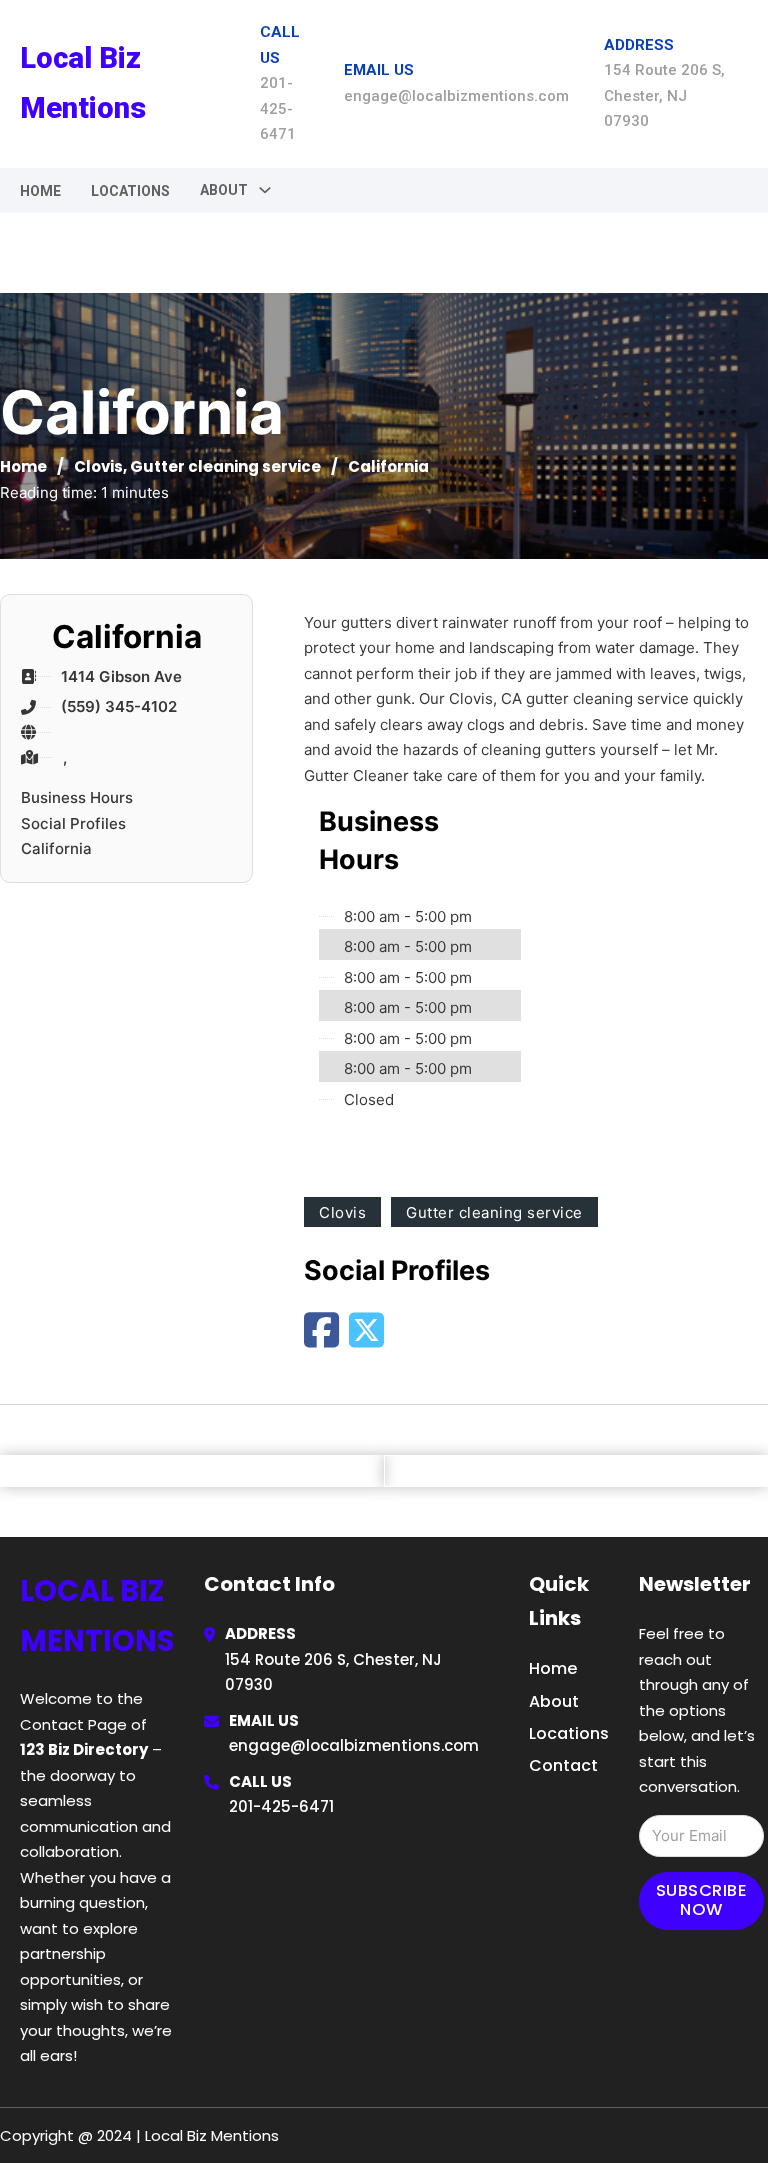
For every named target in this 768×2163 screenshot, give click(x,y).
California (56, 848)
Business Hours (77, 797)
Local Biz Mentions (83, 82)
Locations (130, 191)
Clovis (98, 466)
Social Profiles (73, 823)
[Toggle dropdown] (265, 190)
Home (40, 191)
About (554, 1701)
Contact (563, 1765)
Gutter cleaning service (225, 466)
